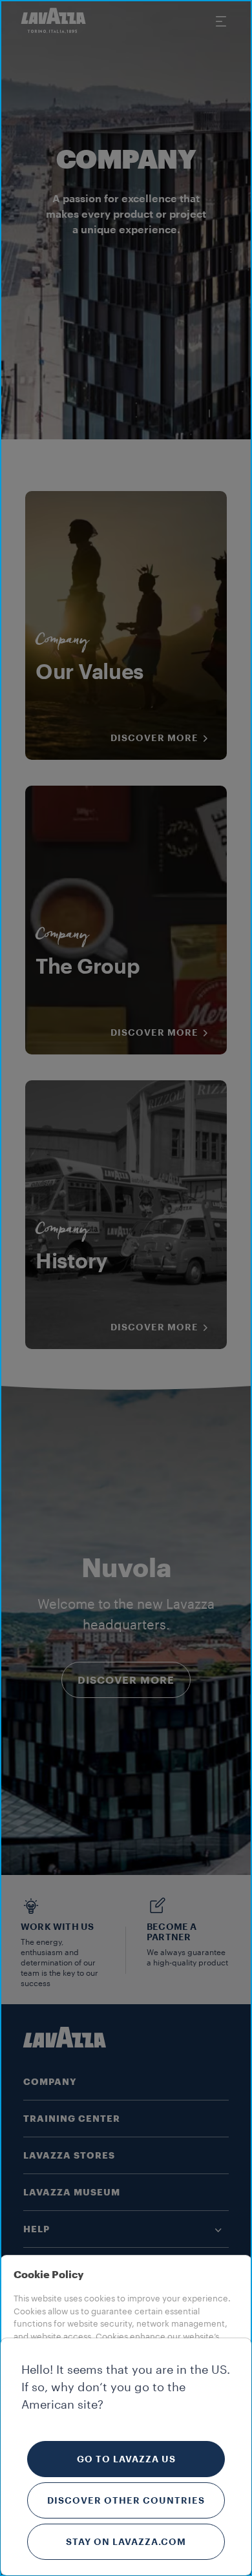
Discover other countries (126, 2500)
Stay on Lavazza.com (126, 2542)
